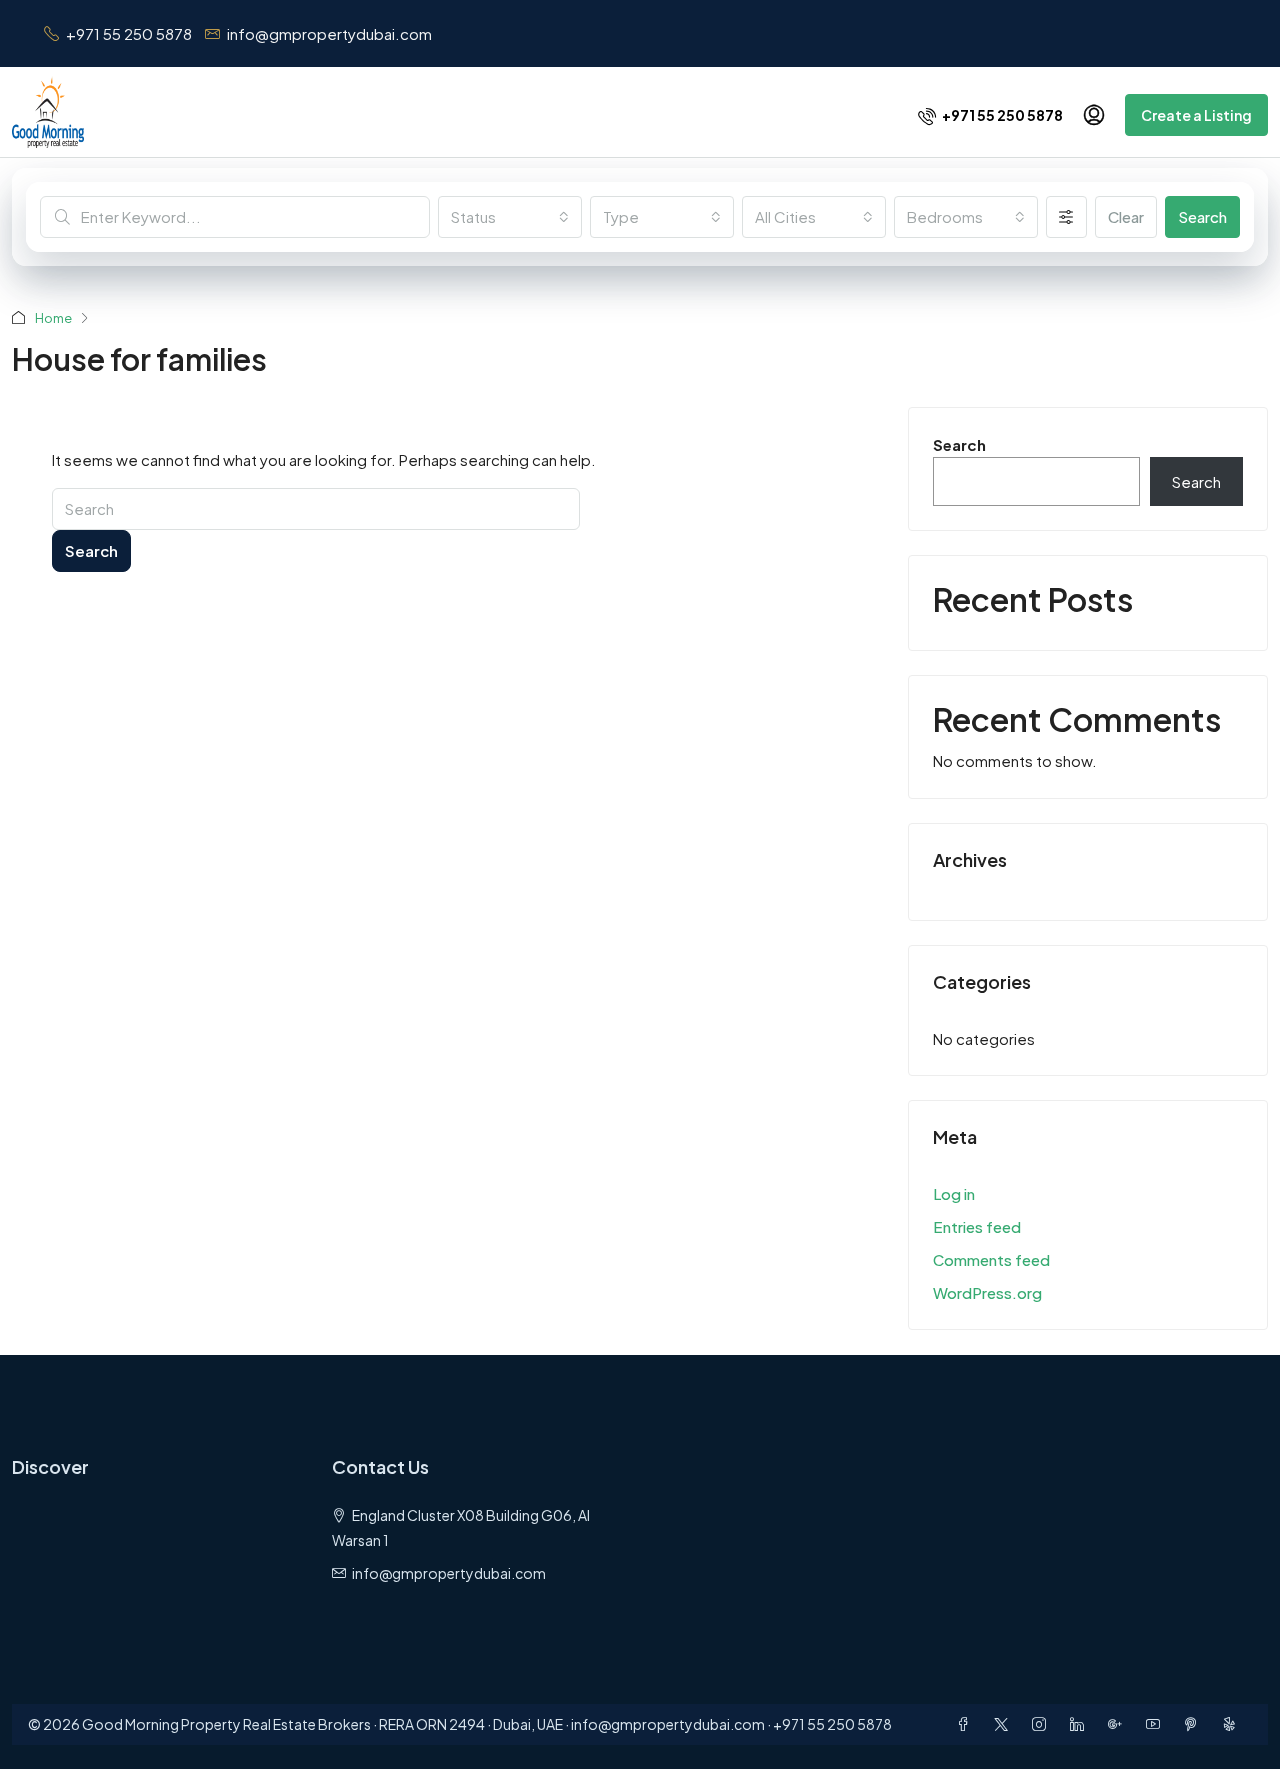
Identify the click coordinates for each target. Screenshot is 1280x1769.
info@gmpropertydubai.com (449, 1573)
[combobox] (510, 217)
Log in (954, 1193)
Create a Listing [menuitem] (1196, 115)
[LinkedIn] (1081, 1724)
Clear (1126, 216)
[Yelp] (1233, 1724)
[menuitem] (990, 115)
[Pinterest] (1195, 1724)
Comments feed (991, 1259)
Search (1202, 216)
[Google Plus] (1119, 1724)
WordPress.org (987, 1292)
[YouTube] (1157, 1724)
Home (53, 318)
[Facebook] (967, 1724)
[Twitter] (1005, 1724)
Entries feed (977, 1226)
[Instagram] (1043, 1724)
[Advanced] (1066, 217)
